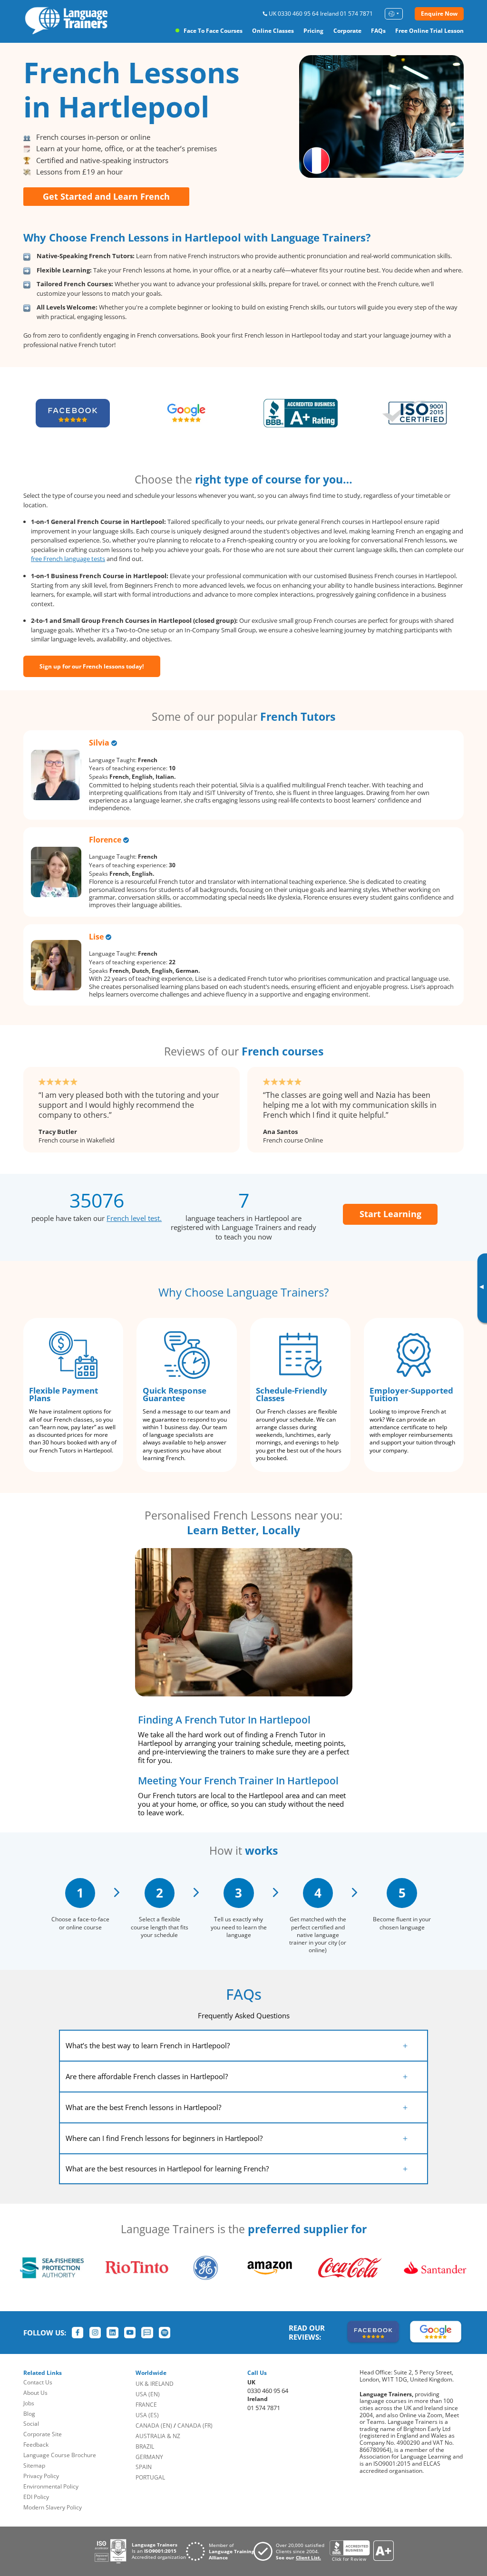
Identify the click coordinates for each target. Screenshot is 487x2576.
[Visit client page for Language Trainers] (292, 2551)
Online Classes (273, 31)
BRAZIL (145, 2446)
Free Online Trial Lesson (429, 31)
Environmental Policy (51, 2486)
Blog (29, 2414)
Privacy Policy (41, 2476)
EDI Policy (36, 2497)
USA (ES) (147, 2415)
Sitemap (34, 2465)
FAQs (378, 31)
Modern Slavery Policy (53, 2507)
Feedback (36, 2445)
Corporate (347, 31)
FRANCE (146, 2405)
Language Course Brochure (60, 2455)
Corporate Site (43, 2434)
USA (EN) (148, 2394)
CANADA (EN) (154, 2426)
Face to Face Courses (213, 31)
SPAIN (144, 2467)
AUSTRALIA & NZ (158, 2436)
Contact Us (38, 2382)
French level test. (134, 1218)
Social (31, 2424)
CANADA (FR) (195, 2426)
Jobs (29, 2403)
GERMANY (149, 2457)
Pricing (313, 31)
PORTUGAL (150, 2477)
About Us (35, 2393)
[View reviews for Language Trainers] (361, 2551)
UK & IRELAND (155, 2384)
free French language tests (68, 559)
